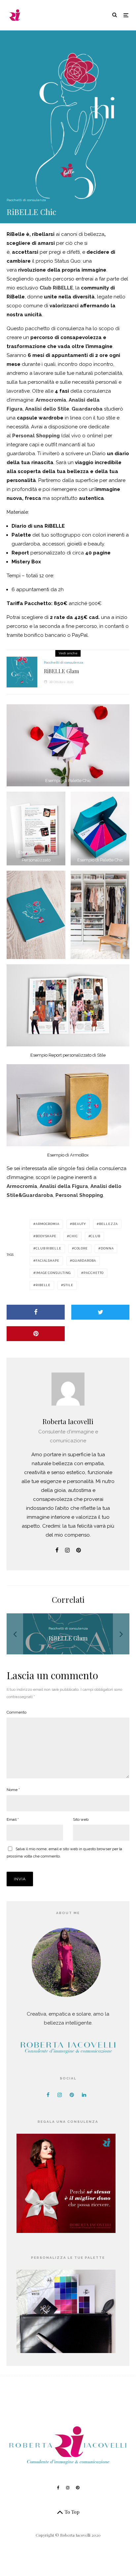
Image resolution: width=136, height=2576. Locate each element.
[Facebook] (58, 2488)
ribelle (43, 1285)
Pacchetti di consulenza (26, 200)
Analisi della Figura (64, 1186)
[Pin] (36, 1334)
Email (13, 1819)
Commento (17, 1712)
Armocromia (51, 400)
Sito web (81, 1819)
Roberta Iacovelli (68, 1421)
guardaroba (84, 1261)
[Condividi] (36, 1312)
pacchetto (94, 1273)
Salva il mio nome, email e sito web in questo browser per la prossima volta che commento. (64, 1853)
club (95, 1236)
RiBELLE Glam (61, 671)
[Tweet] (100, 1312)
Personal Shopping (36, 436)
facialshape (48, 1261)
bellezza (108, 1224)
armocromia (48, 1224)
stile (68, 1285)
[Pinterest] (78, 2488)
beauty (79, 1224)
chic (74, 1236)
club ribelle (49, 1248)
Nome (13, 1790)
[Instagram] (68, 2488)
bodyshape (46, 1236)
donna (107, 1248)
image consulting (53, 1273)
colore (81, 1248)
